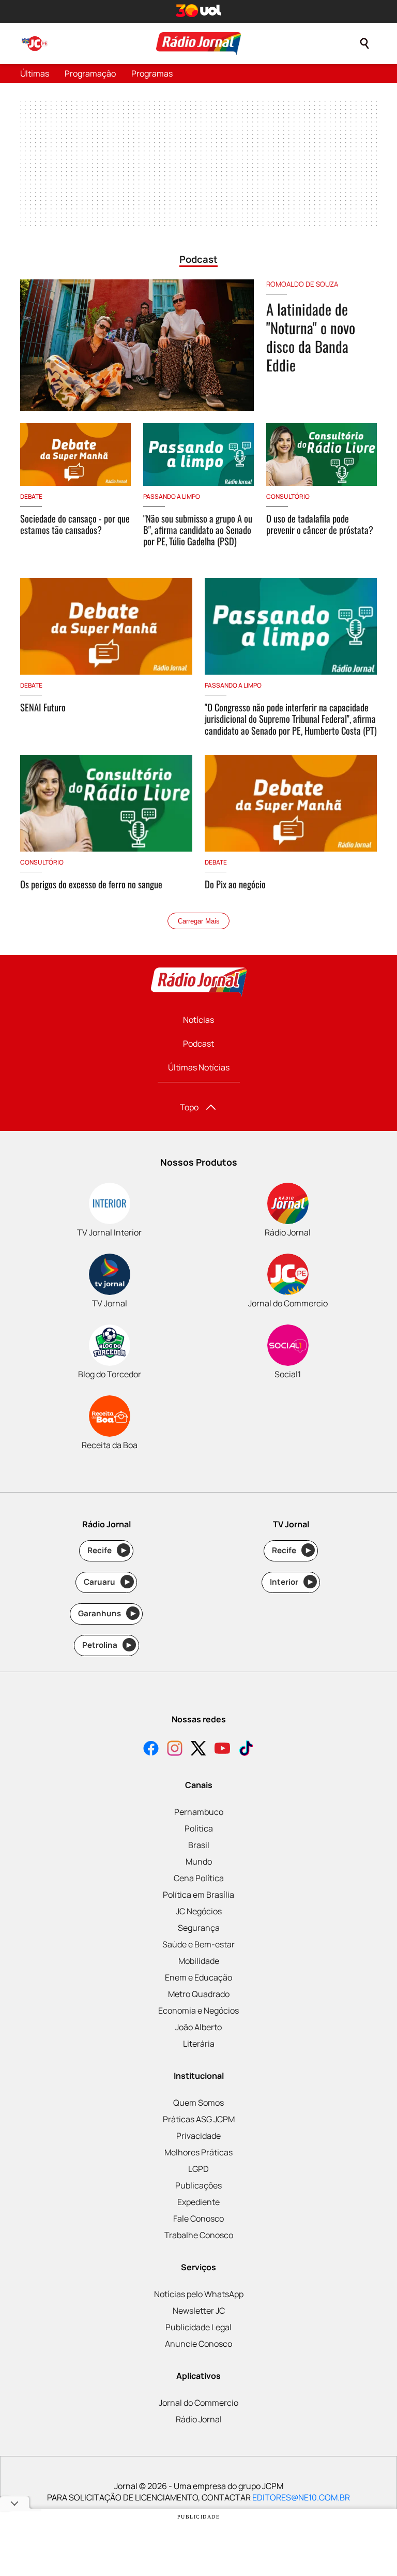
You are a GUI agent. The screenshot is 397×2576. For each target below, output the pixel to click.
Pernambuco (199, 1812)
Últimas (35, 73)
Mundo (199, 1862)
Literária (199, 2044)
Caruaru (107, 1582)
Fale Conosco (198, 2218)
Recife (107, 1550)
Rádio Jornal (199, 2419)
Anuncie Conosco (198, 2344)
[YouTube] (222, 1749)
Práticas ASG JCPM (199, 2119)
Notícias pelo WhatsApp (199, 2294)
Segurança (199, 1928)
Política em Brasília (198, 1895)
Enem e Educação (198, 1977)
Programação (90, 73)
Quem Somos (198, 2103)
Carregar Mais (199, 921)
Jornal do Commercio (198, 2403)
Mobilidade (199, 1961)
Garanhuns (107, 1613)
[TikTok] (246, 1749)
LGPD (198, 2169)
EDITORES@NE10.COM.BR (301, 2497)
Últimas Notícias (199, 1067)
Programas (152, 73)
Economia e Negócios (198, 2011)
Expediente (198, 2202)
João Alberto (198, 2027)
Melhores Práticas (198, 2152)
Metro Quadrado (199, 1994)
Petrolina (107, 1645)
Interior (291, 1582)
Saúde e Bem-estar (198, 1944)
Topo (189, 1107)
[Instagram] (175, 1749)
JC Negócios (199, 1911)
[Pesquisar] (364, 43)
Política (199, 1828)
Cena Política (199, 1878)
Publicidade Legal (198, 2327)
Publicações (198, 2185)
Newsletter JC (199, 2311)
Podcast (198, 1044)
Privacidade (198, 2136)
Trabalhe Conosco (199, 2235)
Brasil (199, 1845)
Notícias (198, 1020)
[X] (198, 1749)
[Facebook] (151, 1749)
